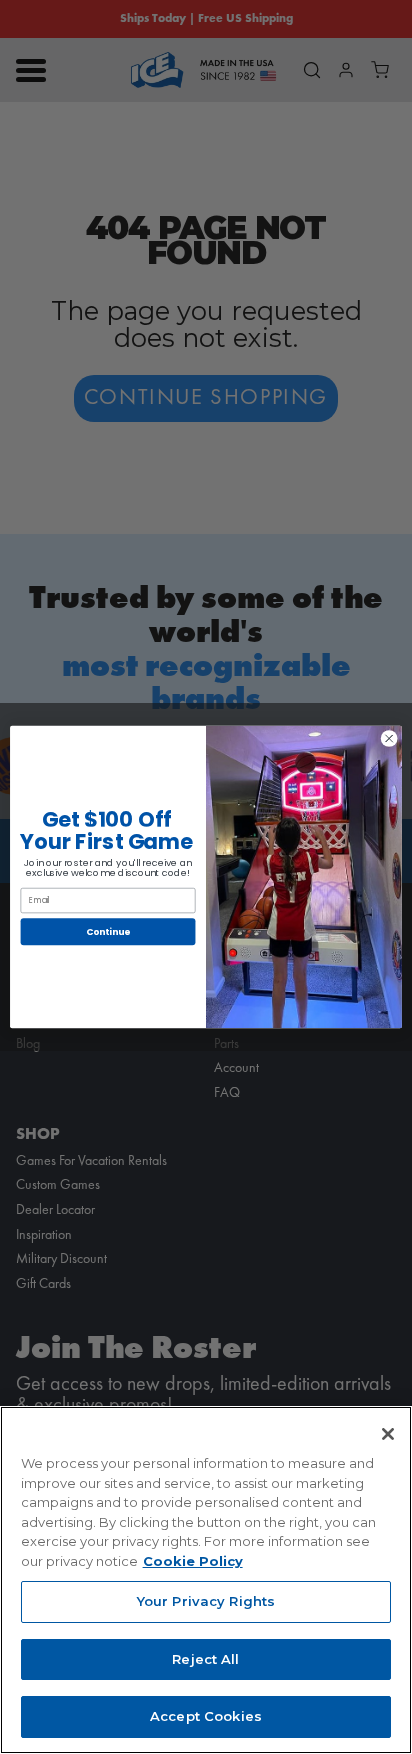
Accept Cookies (206, 1716)
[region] (206, 1580)
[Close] (388, 1434)
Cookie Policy (193, 1561)
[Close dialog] (389, 739)
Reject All (205, 1659)
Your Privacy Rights (206, 1601)
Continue (108, 931)
